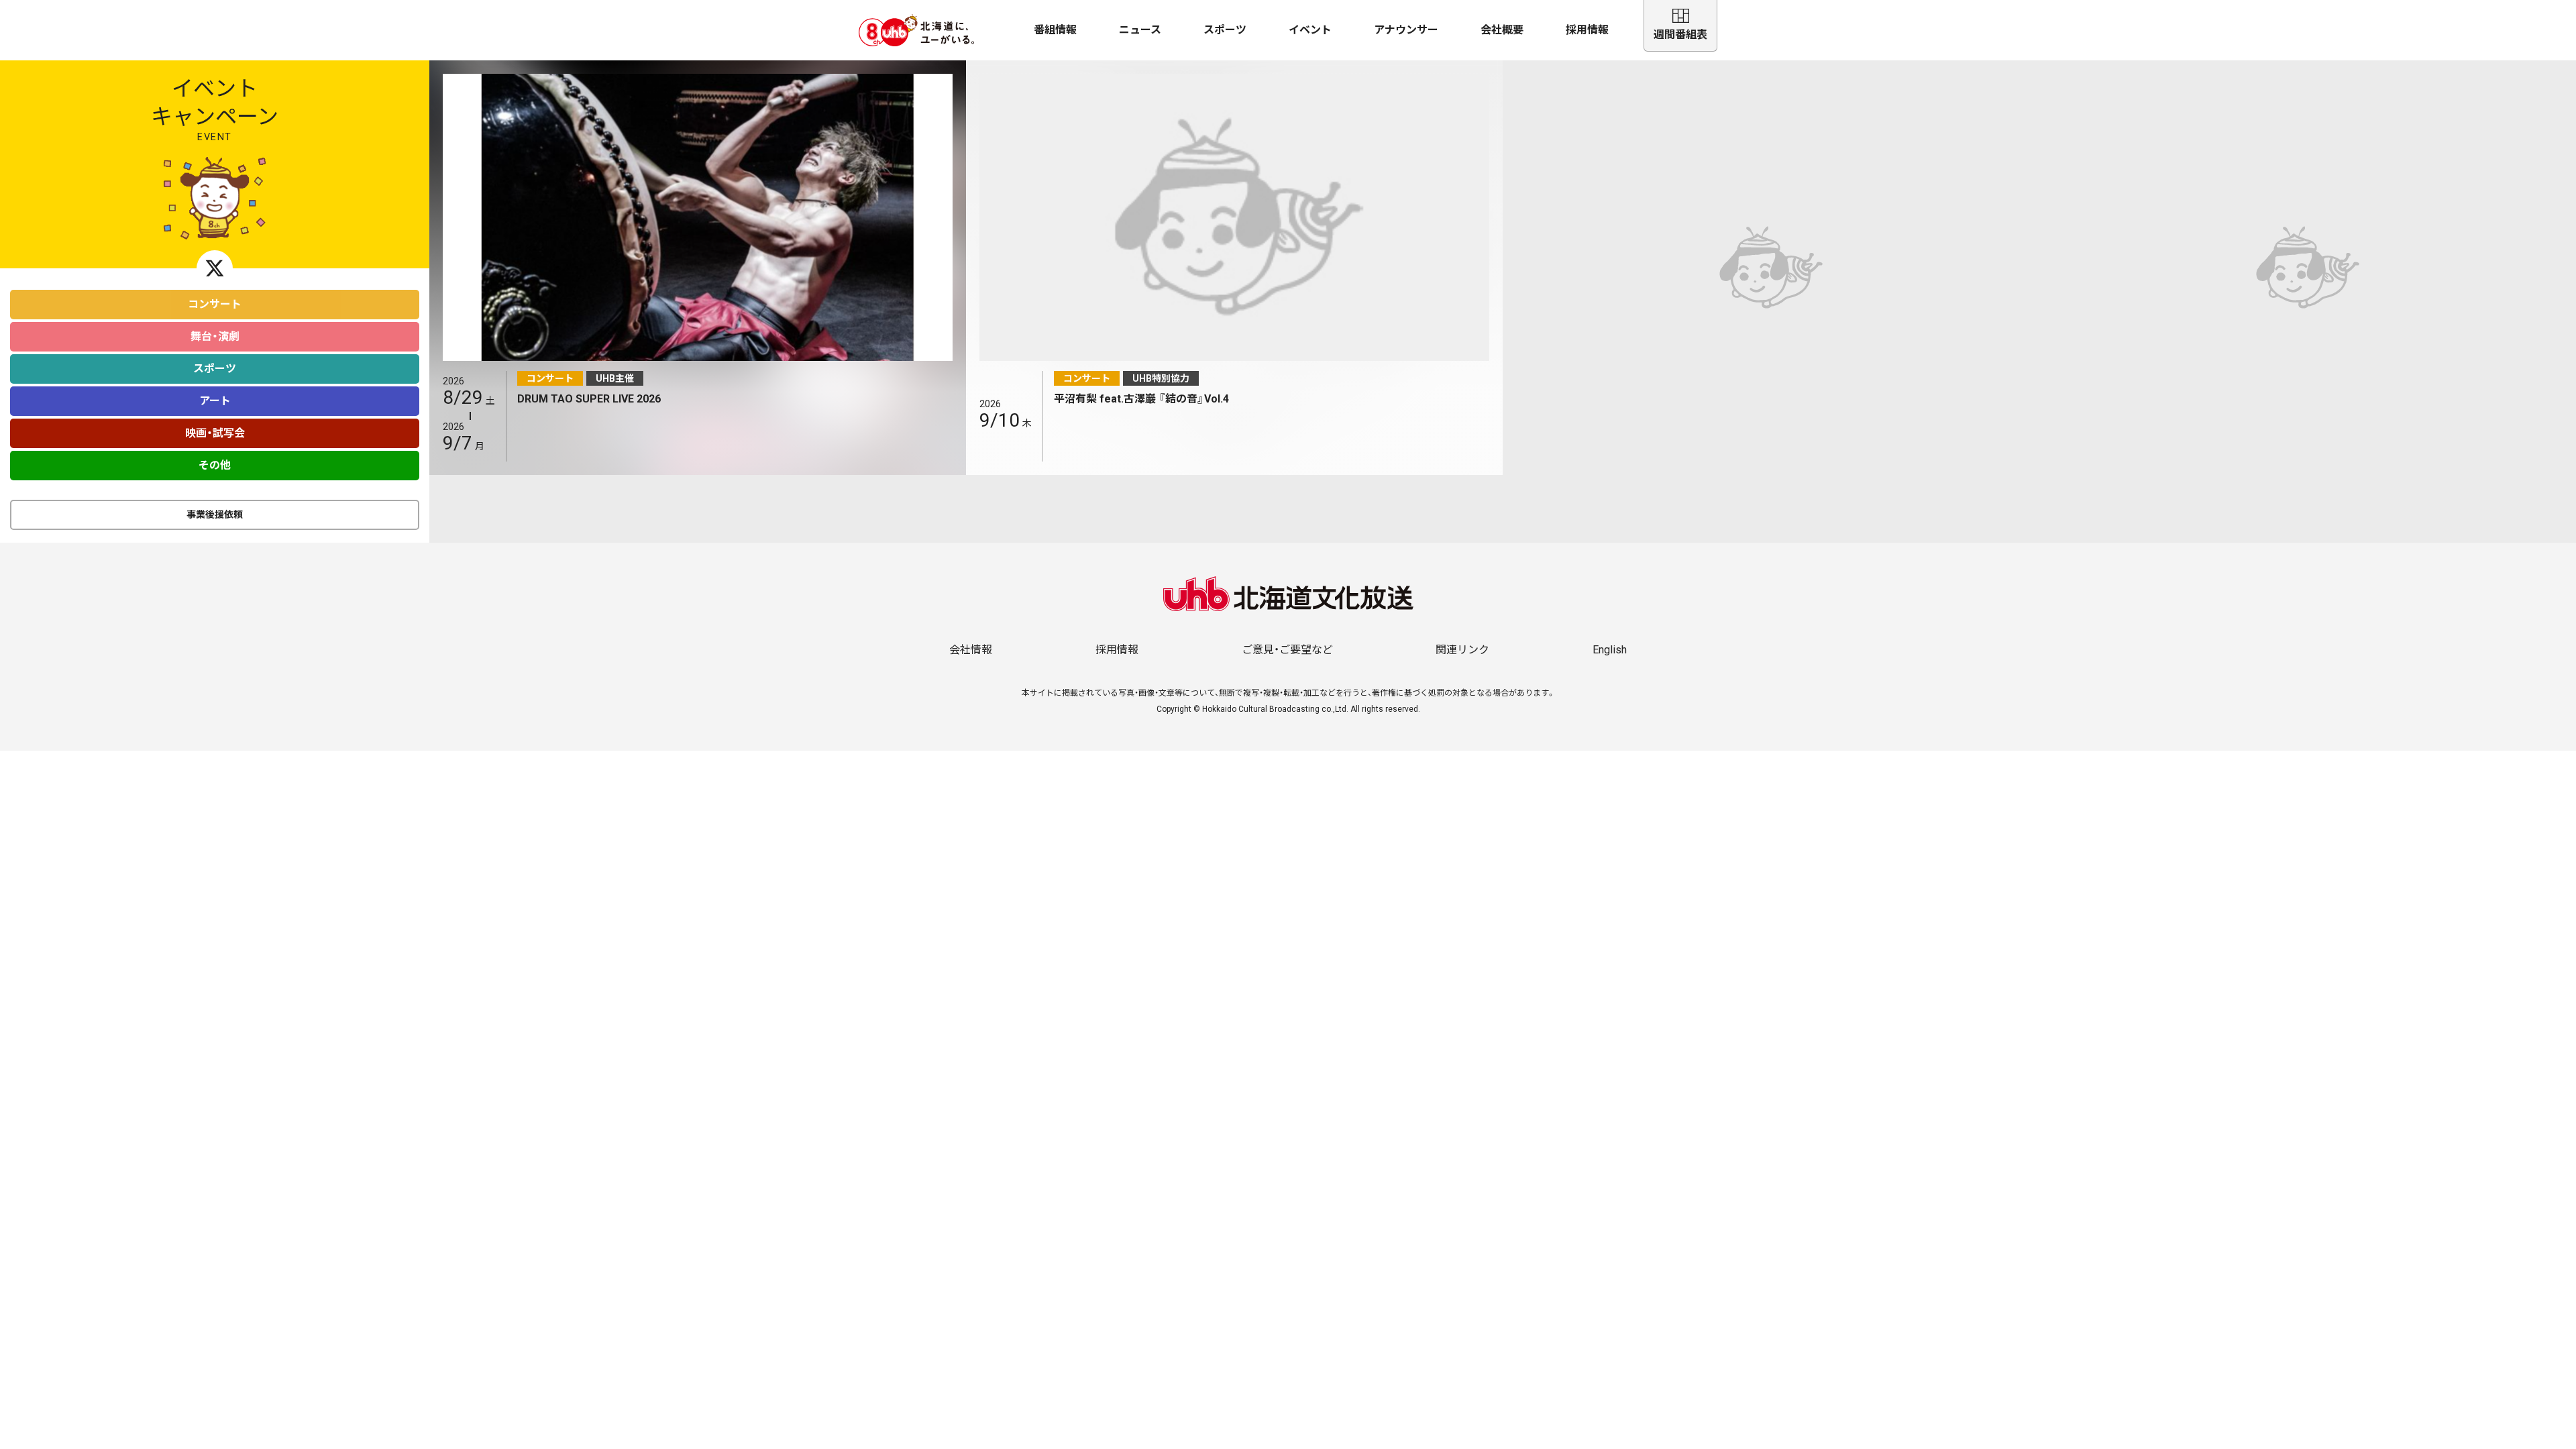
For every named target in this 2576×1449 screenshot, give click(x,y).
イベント (1310, 30)
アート (215, 401)
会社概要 (1502, 30)
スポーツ (1225, 30)
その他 (215, 465)
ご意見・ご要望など (1287, 650)
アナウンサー (1406, 30)
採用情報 (1587, 30)
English (1610, 650)
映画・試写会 (215, 433)
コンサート (215, 304)
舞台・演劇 (215, 336)
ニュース (1140, 30)
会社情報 (971, 650)
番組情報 (1055, 30)
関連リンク (1462, 650)
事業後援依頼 (215, 515)
